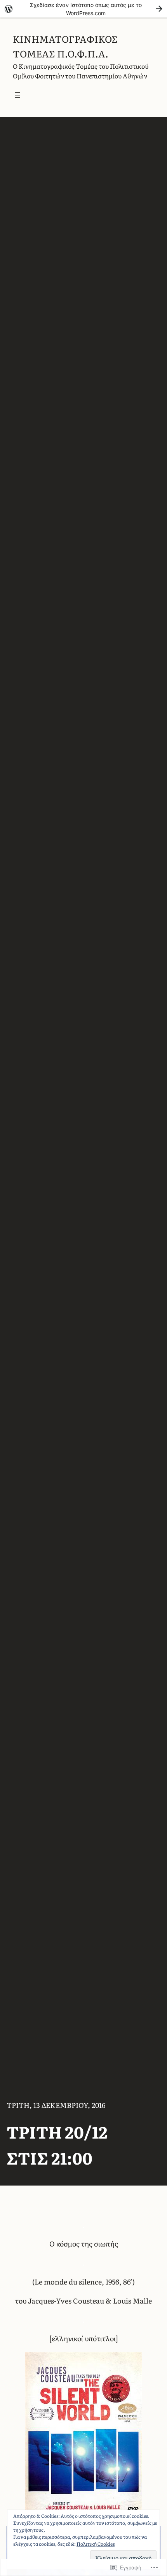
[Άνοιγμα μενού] (17, 95)
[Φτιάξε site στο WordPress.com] (83, 9)
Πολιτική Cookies (96, 2544)
